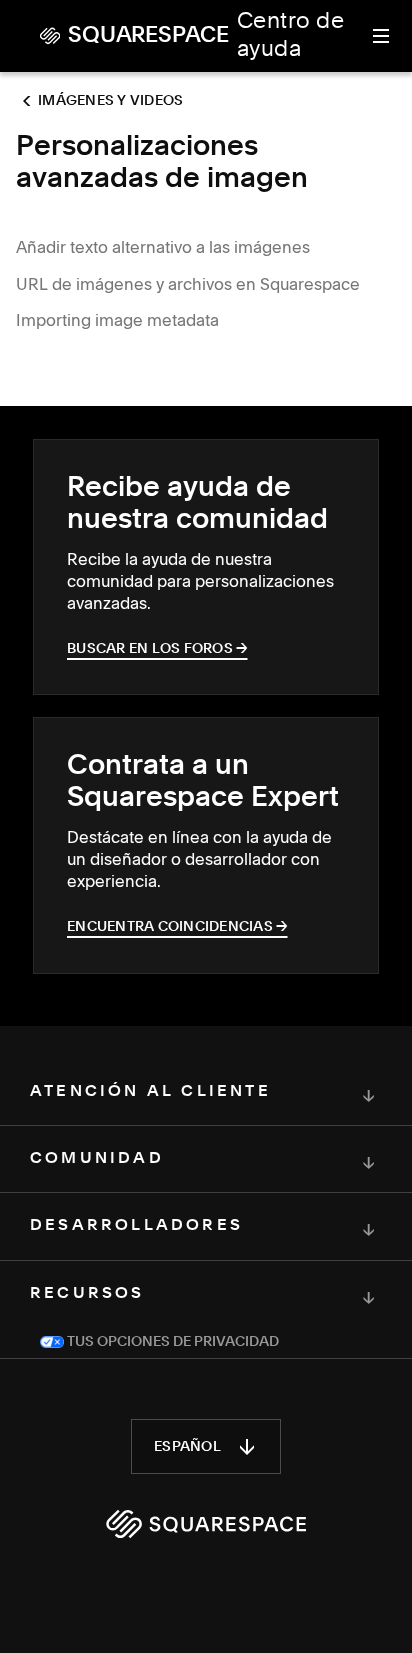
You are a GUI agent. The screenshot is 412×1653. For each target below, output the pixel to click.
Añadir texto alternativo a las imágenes (163, 247)
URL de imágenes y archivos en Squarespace (188, 284)
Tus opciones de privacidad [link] (171, 1342)
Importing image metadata (117, 320)
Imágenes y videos (110, 101)
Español (187, 1447)
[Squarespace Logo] (206, 1524)
